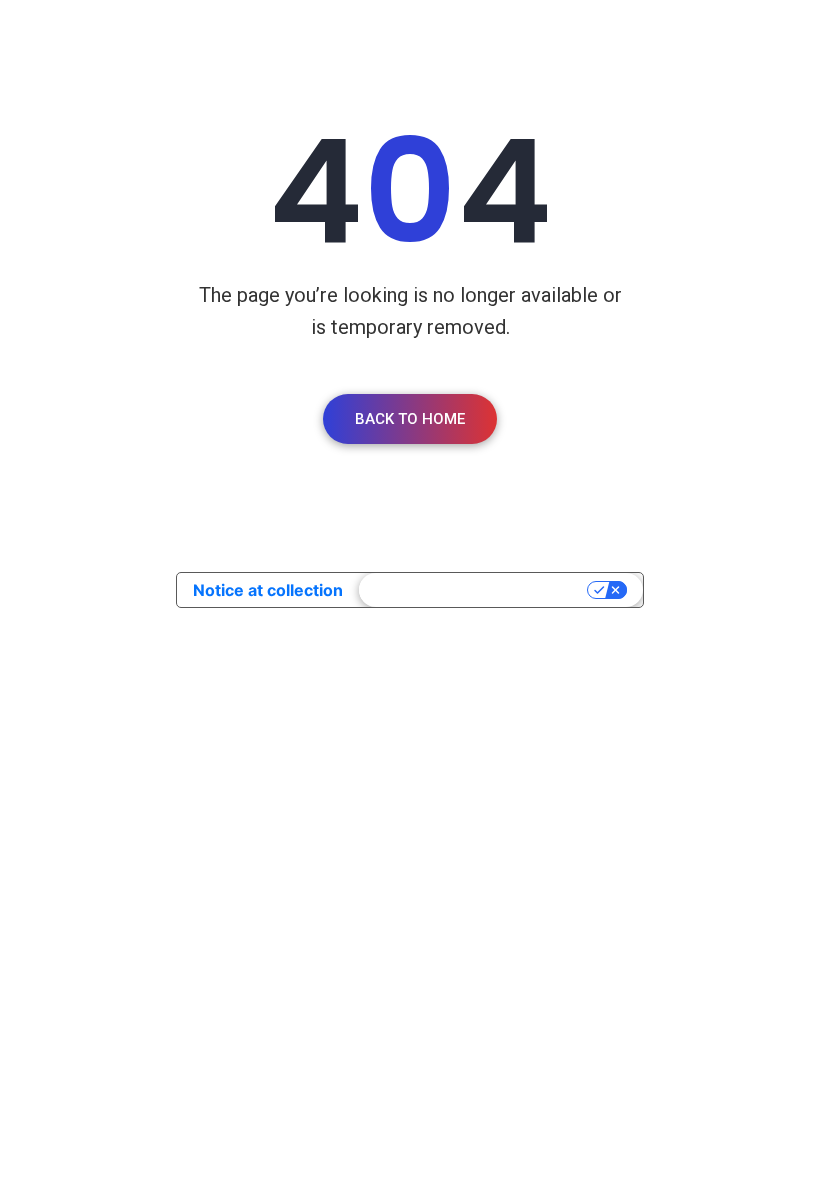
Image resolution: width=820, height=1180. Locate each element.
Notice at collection (268, 590)
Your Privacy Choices (475, 590)
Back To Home (410, 419)
